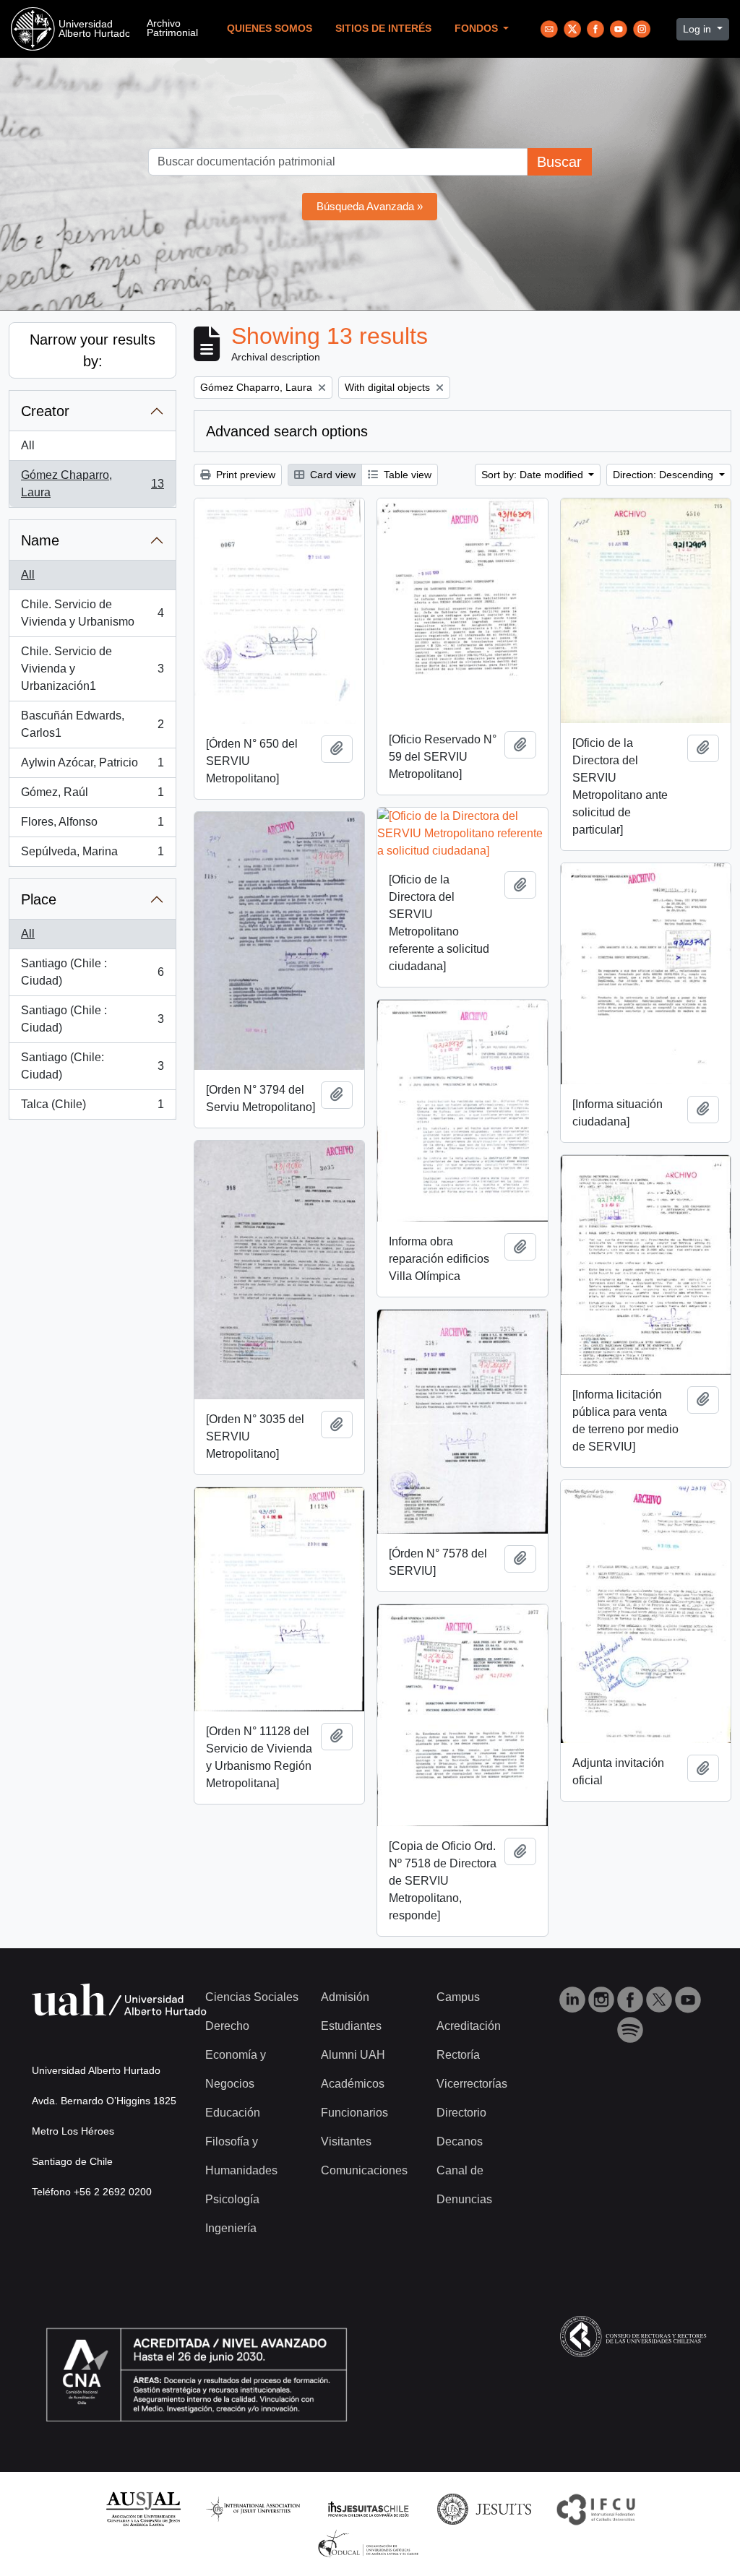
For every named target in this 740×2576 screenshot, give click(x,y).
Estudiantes (351, 2026)
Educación (233, 2113)
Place (39, 899)
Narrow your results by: (92, 350)
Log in (698, 29)
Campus (458, 1997)
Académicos (353, 2084)
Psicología (232, 2199)
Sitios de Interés (383, 29)
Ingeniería (231, 2228)
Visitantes (346, 2141)
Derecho (227, 2026)
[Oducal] (370, 2543)
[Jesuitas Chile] (369, 2508)
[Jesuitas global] (484, 2508)
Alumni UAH (353, 2055)
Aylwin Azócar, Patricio (92, 767)
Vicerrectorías (472, 2084)
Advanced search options (287, 431)
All (28, 445)
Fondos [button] (478, 29)
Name (40, 540)
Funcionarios (354, 2113)
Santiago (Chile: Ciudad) (92, 1066)
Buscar (559, 162)
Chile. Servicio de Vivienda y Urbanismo (92, 613)
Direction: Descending (664, 475)
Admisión (345, 1997)
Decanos (460, 2141)
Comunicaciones (364, 2170)
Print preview (244, 475)
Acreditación (469, 2026)
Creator (45, 411)
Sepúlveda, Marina (92, 856)
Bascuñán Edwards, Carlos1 (92, 724)
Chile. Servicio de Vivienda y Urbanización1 (92, 669)
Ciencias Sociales (252, 1997)
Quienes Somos (270, 29)
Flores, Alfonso (92, 826)
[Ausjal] (143, 2508)
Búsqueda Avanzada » (370, 206)
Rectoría (458, 2055)
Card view (331, 475)
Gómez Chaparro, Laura (92, 484)
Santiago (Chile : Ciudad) (92, 972)
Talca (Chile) (92, 1108)
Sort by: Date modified (534, 475)
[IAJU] (253, 2508)
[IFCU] (596, 2508)
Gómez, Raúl (92, 796)
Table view (406, 475)
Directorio (461, 2113)
